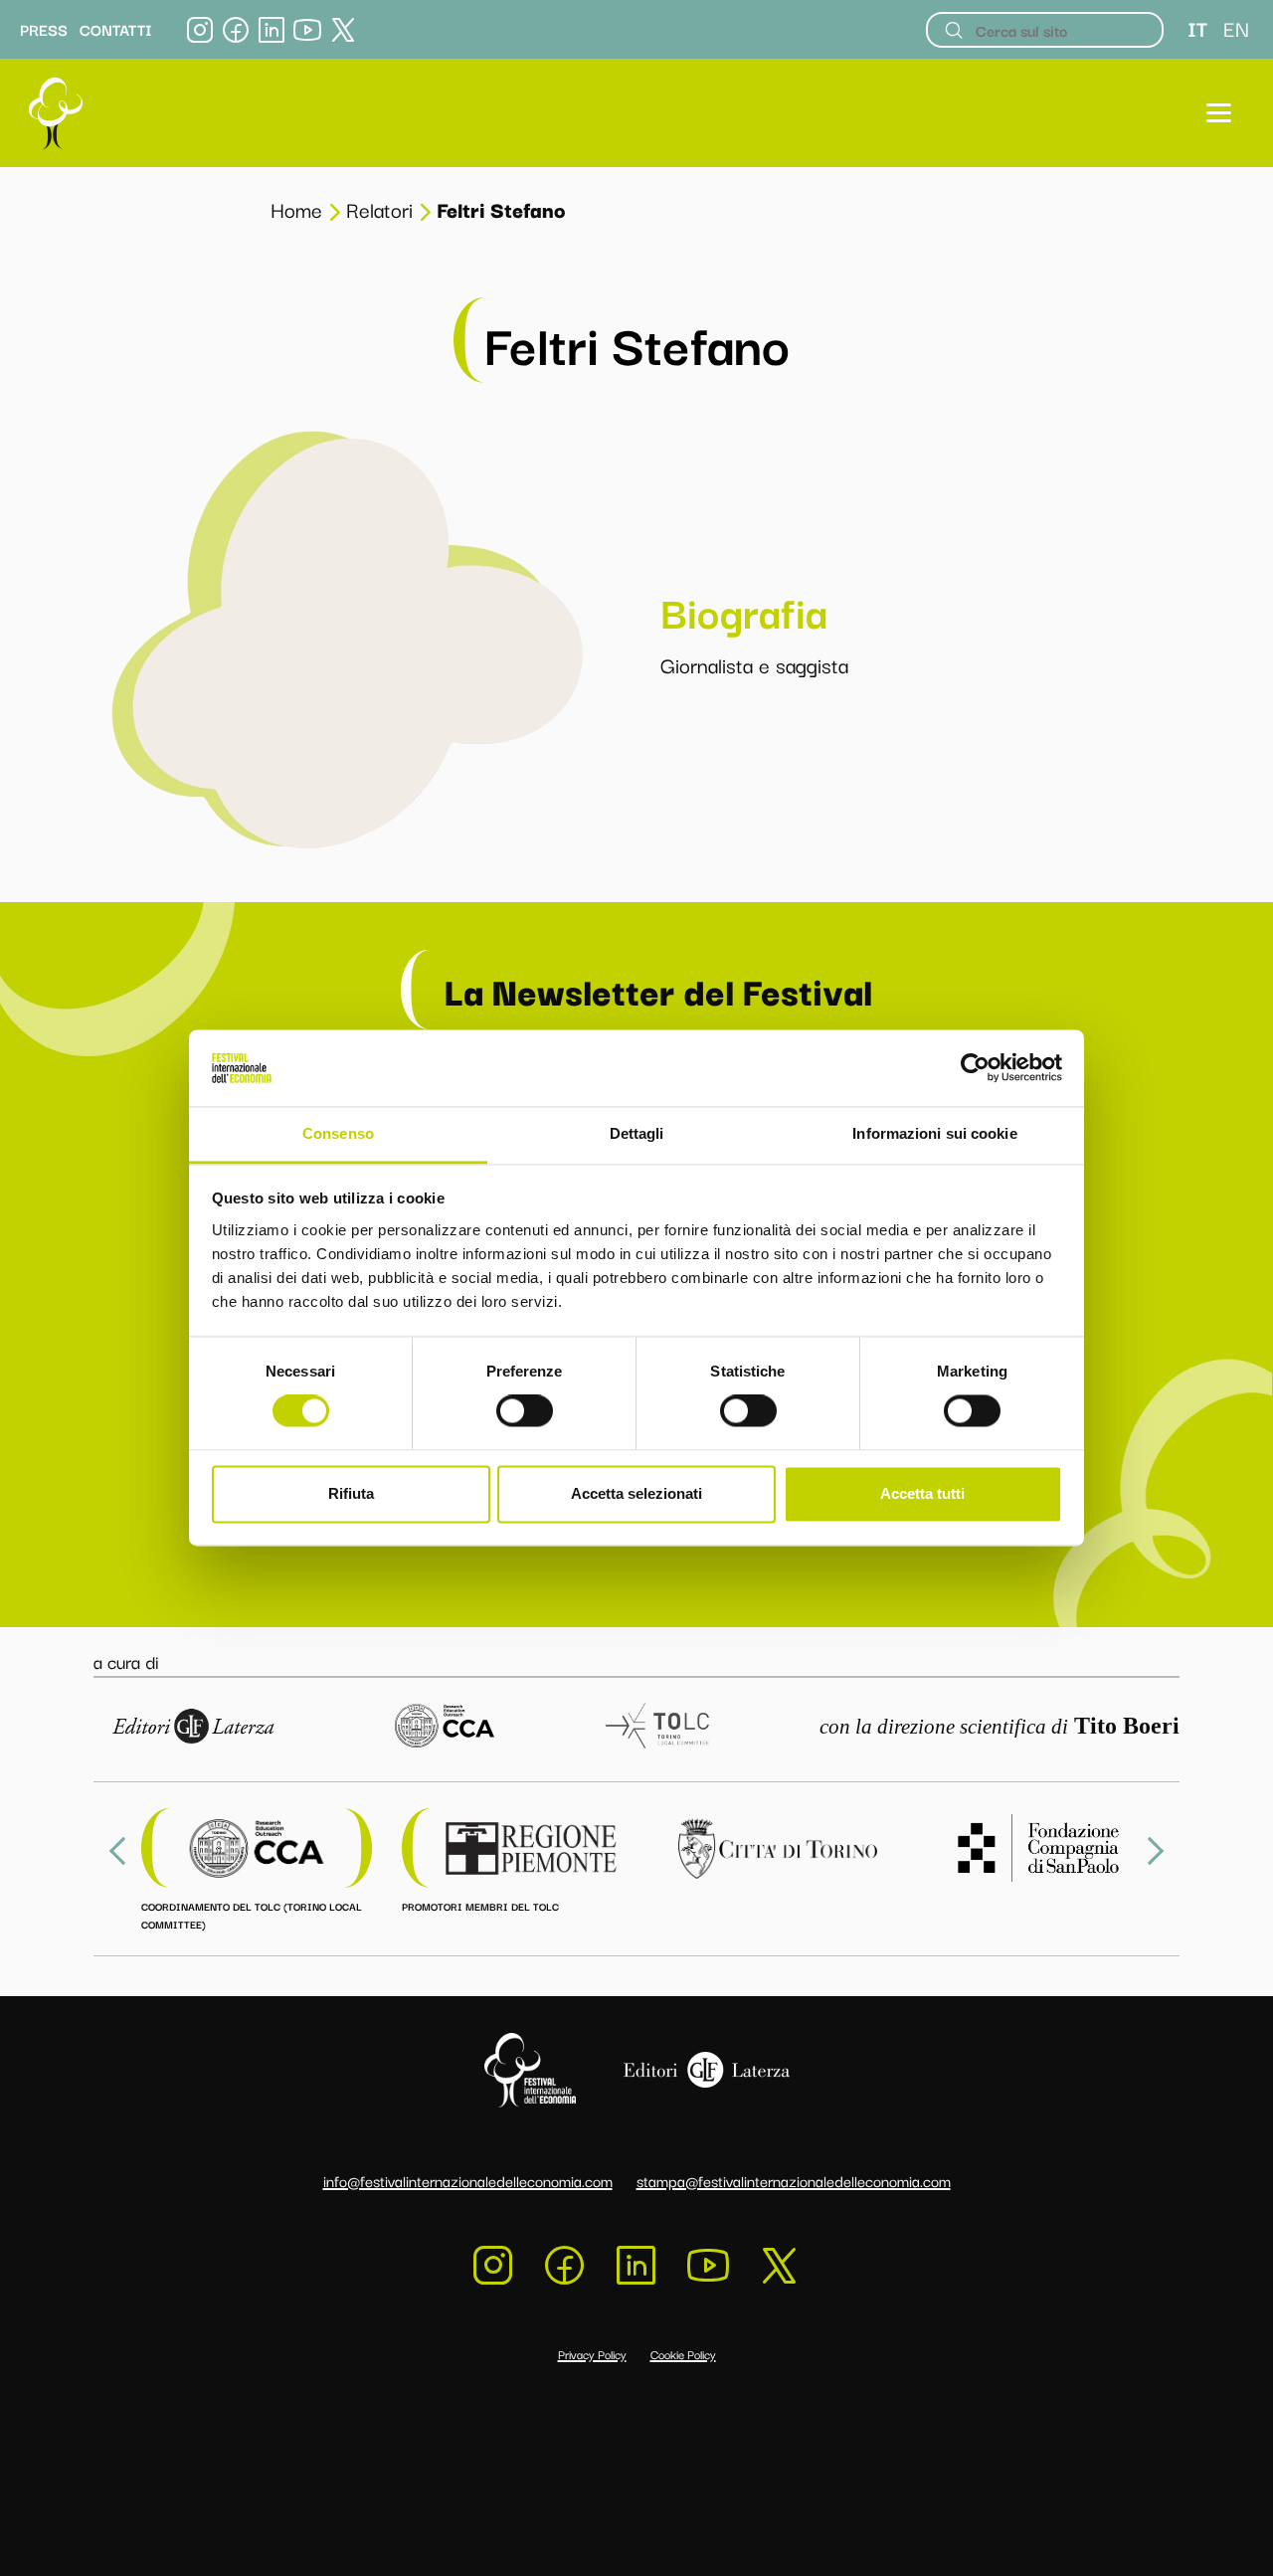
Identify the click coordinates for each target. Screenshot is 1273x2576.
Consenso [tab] (338, 1133)
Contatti (116, 30)
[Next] (1150, 1851)
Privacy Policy (592, 2354)
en (1236, 28)
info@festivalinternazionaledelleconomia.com (468, 2180)
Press (44, 30)
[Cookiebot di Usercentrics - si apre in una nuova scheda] (975, 1068)
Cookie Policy (683, 2354)
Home (296, 209)
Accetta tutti (922, 1493)
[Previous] (123, 1851)
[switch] (525, 1411)
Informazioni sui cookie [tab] (934, 1133)
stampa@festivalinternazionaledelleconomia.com (794, 2180)
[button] (1219, 113)
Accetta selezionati (636, 1493)
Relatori (379, 209)
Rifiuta (351, 1493)
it (1197, 28)
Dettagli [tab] (637, 1133)
